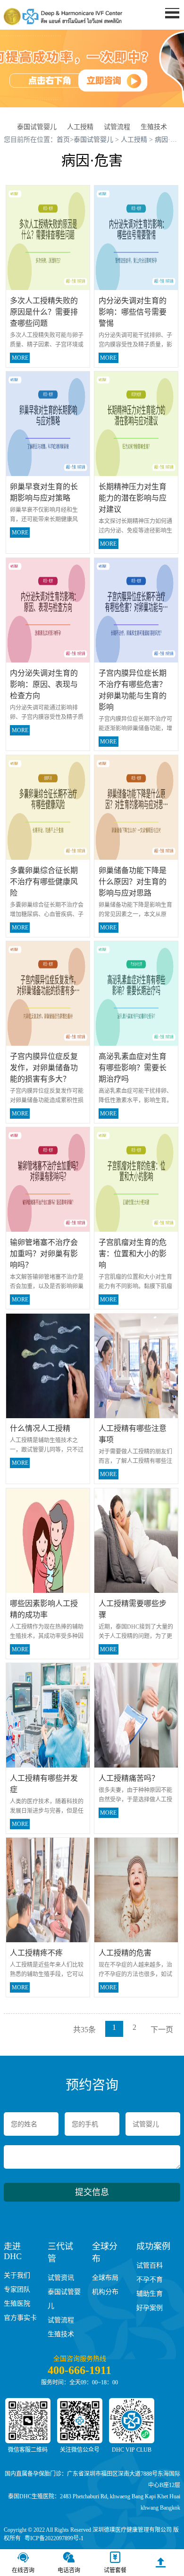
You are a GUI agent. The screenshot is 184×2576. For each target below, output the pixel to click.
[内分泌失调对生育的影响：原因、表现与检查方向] (48, 610)
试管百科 (150, 2265)
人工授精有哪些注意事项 (133, 1434)
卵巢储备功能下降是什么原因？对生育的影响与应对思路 (133, 882)
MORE (20, 358)
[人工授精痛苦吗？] (136, 1715)
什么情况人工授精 (40, 1428)
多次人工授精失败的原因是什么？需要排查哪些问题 (44, 312)
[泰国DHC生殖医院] (63, 16)
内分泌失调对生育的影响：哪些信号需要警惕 (133, 312)
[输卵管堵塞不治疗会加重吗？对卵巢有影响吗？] (48, 1179)
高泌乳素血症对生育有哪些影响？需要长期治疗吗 (133, 1068)
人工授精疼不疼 (36, 1953)
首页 (165, 31)
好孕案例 (150, 2308)
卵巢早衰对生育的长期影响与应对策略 (44, 492)
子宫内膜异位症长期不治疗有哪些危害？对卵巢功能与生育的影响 (133, 690)
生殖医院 (17, 2304)
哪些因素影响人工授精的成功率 (44, 1609)
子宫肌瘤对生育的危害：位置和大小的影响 (133, 1254)
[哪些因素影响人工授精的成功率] (48, 1540)
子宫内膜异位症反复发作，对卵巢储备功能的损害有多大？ (44, 1068)
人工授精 (80, 127)
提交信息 (92, 2192)
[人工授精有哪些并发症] (48, 1715)
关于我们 (17, 2275)
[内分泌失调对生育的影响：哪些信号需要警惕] (136, 237)
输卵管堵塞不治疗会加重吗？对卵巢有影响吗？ (44, 1254)
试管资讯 (61, 2278)
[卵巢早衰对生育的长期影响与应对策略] (48, 424)
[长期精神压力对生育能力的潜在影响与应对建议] (136, 424)
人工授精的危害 (125, 1953)
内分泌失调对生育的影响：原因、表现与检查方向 (44, 684)
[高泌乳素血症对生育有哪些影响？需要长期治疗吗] (136, 993)
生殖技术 (154, 127)
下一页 (162, 2030)
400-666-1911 (79, 2370)
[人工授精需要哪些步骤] (136, 1540)
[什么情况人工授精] (48, 1365)
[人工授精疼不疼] (48, 1889)
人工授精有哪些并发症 (44, 1784)
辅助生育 (150, 2294)
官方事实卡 (20, 2318)
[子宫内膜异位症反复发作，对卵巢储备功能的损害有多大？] (48, 993)
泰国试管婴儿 (37, 127)
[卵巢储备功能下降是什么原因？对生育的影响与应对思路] (136, 807)
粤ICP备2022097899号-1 (54, 2538)
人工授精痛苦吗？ (129, 1778)
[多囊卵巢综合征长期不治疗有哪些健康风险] (48, 807)
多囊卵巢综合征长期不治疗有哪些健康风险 (44, 882)
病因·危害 (169, 140)
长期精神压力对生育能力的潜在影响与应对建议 (133, 498)
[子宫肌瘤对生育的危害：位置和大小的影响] (136, 1179)
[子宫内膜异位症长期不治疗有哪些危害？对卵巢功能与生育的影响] (136, 610)
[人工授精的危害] (136, 1889)
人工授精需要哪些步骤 (133, 1609)
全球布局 (105, 2278)
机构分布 (105, 2292)
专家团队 (17, 2289)
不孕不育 (150, 2280)
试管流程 (117, 127)
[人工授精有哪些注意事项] (136, 1365)
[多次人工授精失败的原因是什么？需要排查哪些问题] (48, 237)
